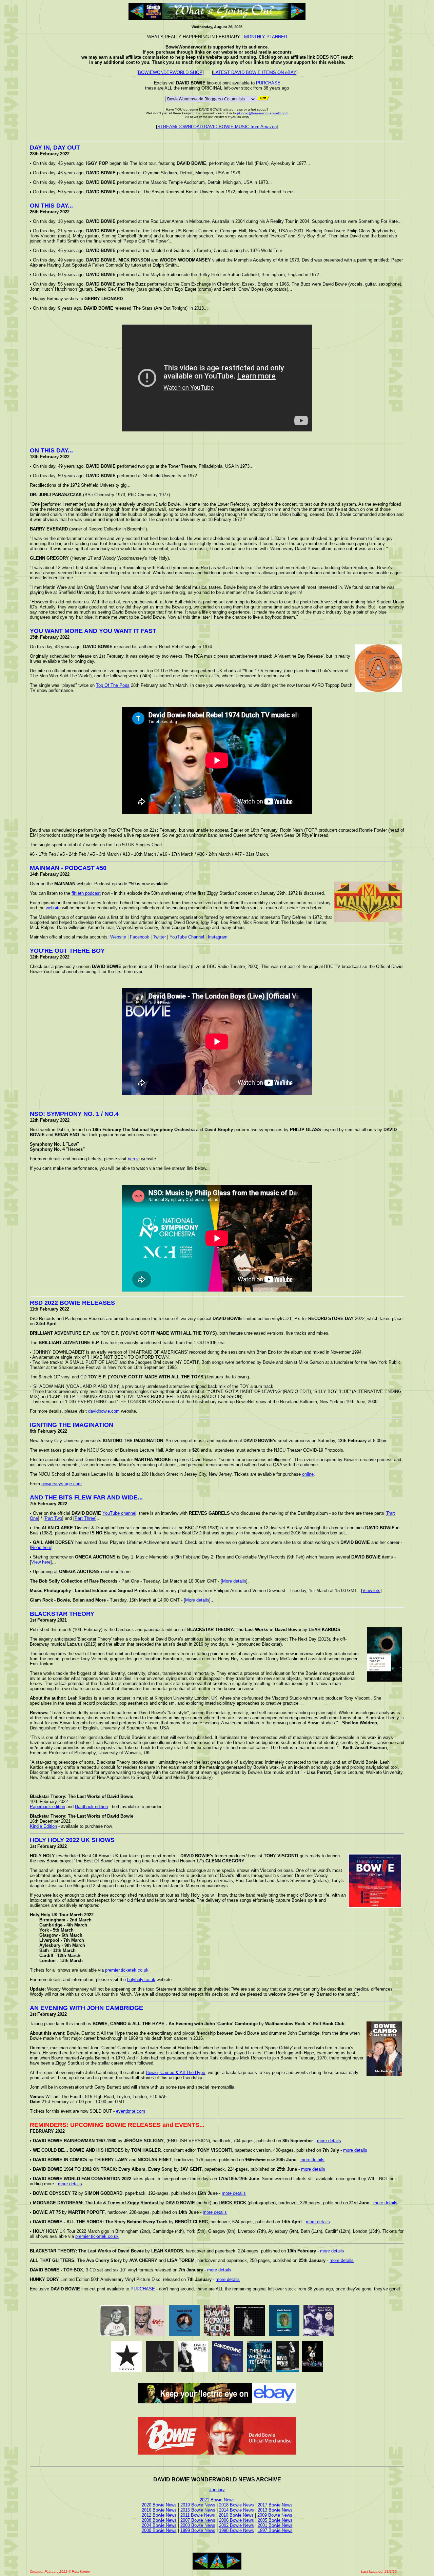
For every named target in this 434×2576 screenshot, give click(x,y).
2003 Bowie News (198, 2525)
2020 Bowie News (159, 2505)
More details (234, 1581)
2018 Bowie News (236, 2505)
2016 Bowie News (159, 2510)
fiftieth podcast (86, 893)
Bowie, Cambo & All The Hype (175, 2073)
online (308, 1474)
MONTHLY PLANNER (266, 37)
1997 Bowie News (275, 2530)
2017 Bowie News (275, 2505)
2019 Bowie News (198, 2505)
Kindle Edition (43, 1826)
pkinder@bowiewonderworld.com (263, 113)
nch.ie (134, 1159)
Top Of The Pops (113, 685)
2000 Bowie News (159, 2530)
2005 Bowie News (275, 2520)
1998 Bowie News (236, 2530)
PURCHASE (268, 83)
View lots (371, 1591)
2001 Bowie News (275, 2525)
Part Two (53, 1518)
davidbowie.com (104, 1411)
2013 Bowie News (275, 2510)
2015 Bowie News (198, 2510)
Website (118, 937)
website (53, 908)
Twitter (159, 937)
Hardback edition (91, 1807)
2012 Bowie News (159, 2515)
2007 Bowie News (198, 2520)
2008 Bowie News (159, 2520)
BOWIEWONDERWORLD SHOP (170, 72)
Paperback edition (47, 1807)
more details (329, 2141)
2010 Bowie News (236, 2515)
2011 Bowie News (198, 2515)
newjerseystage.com (62, 1484)
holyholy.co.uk (141, 1980)
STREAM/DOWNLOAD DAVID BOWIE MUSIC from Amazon (217, 127)
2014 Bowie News (236, 2510)
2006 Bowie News (236, 2520)
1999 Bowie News (198, 2530)
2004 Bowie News (159, 2525)
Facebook (140, 937)
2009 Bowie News (275, 2515)
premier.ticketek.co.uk (127, 1970)
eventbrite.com (131, 2111)
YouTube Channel (187, 937)
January (217, 2490)
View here (41, 1562)
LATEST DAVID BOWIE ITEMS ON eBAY (255, 72)
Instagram (218, 937)
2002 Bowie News (236, 2525)
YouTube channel (119, 1513)
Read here (41, 1547)
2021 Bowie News (217, 2500)
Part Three (85, 1518)
